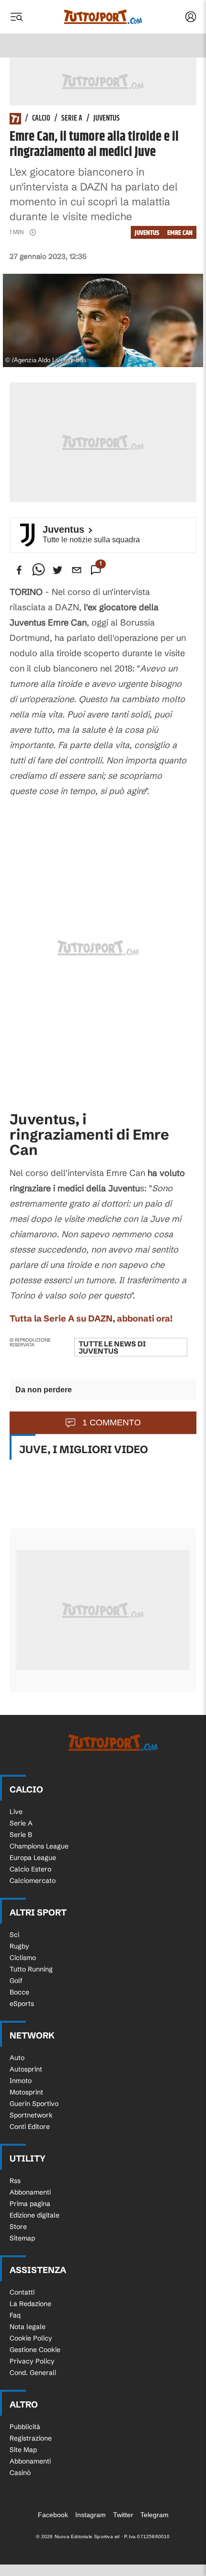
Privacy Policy (32, 2361)
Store (18, 2227)
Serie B (21, 1835)
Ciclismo (23, 1958)
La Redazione (30, 2304)
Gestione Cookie (35, 2350)
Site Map (23, 2450)
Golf (16, 1981)
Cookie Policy (31, 2338)
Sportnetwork (31, 2115)
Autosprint (26, 2069)
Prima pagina (30, 2204)
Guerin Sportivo (34, 2104)
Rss (15, 2181)
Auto (17, 2058)
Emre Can (180, 233)
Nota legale (28, 2327)
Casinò (20, 2473)
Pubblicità (25, 2427)
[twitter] (57, 570)
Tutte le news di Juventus (112, 1347)
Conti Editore (30, 2127)
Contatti (22, 2292)
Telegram (154, 2515)
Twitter (123, 2515)
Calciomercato (33, 1881)
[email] (77, 570)
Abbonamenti (30, 2192)
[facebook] (19, 570)
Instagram (91, 2515)
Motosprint (26, 2092)
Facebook (53, 2515)
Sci (14, 1935)
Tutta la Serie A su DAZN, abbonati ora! (91, 1318)
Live (16, 1812)
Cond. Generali (33, 2373)
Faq (15, 2315)
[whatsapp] (38, 570)
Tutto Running (31, 1969)
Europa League (33, 1858)
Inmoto (21, 2081)
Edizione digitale (34, 2215)
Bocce (19, 1992)
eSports (22, 2004)
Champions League (39, 1846)
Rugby (19, 1946)
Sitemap (22, 2238)
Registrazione (31, 2438)
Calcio (41, 119)
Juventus (107, 119)
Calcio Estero (30, 1869)
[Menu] (16, 17)
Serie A (72, 119)
